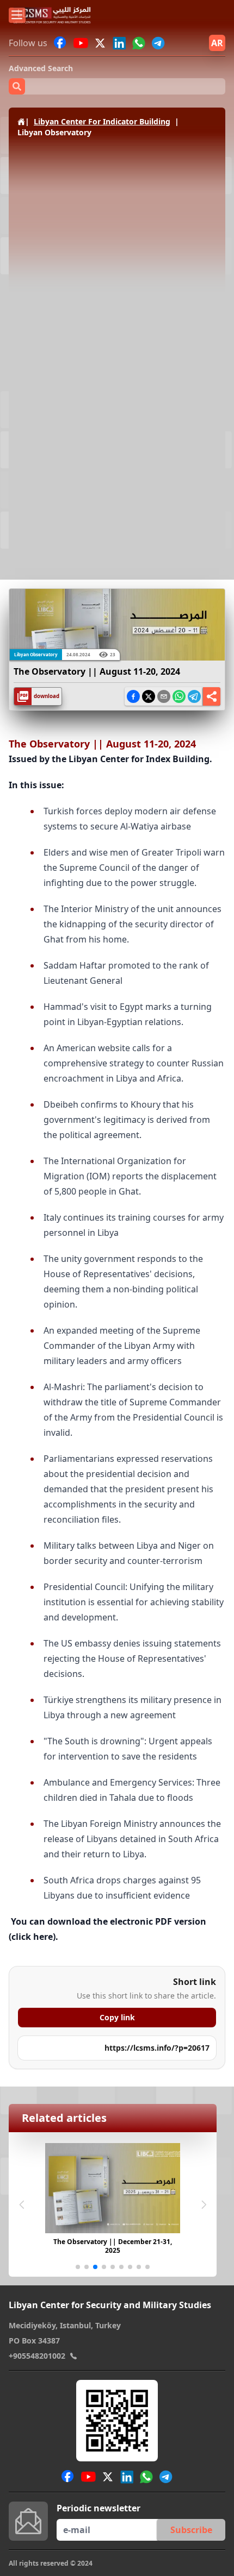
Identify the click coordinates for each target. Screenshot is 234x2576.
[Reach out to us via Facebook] (60, 43)
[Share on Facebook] (133, 696)
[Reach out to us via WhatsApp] (139, 43)
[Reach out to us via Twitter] (101, 43)
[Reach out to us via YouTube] (81, 43)
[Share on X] (149, 696)
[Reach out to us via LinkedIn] (119, 43)
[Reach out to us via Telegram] (158, 43)
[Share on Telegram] (194, 696)
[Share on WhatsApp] (179, 696)
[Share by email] (164, 696)
